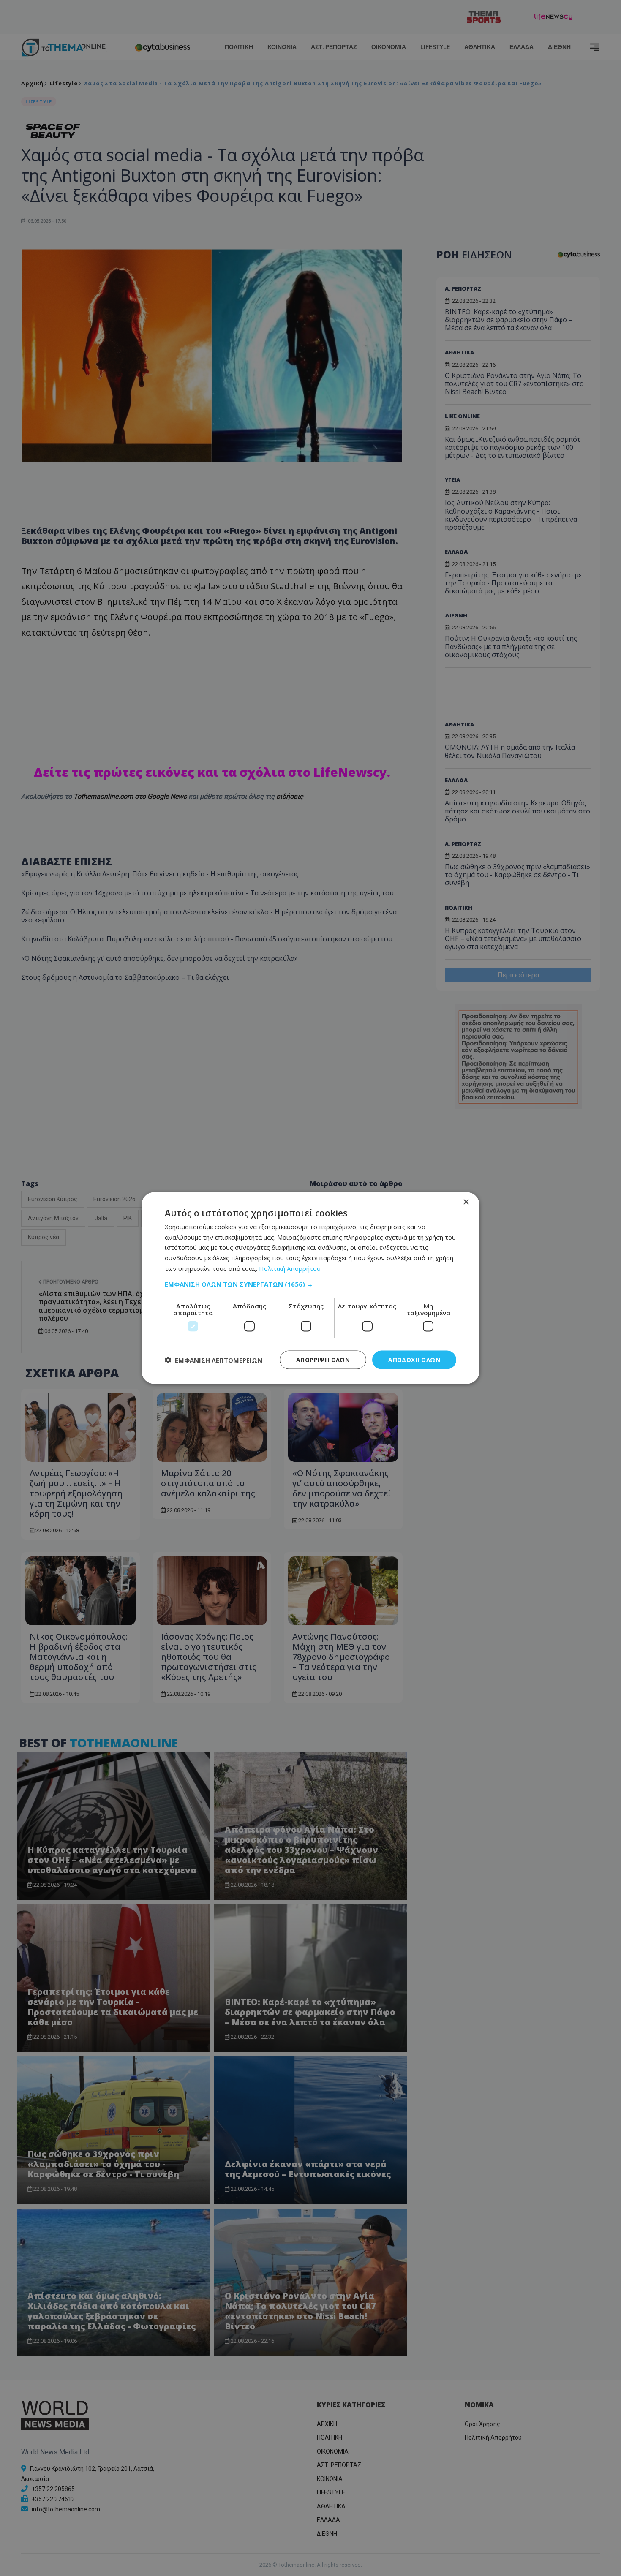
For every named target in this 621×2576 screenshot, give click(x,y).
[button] (310, 1284)
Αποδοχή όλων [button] (414, 1359)
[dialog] (310, 1288)
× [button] (466, 1202)
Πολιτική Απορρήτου (290, 1268)
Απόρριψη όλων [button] (323, 1359)
